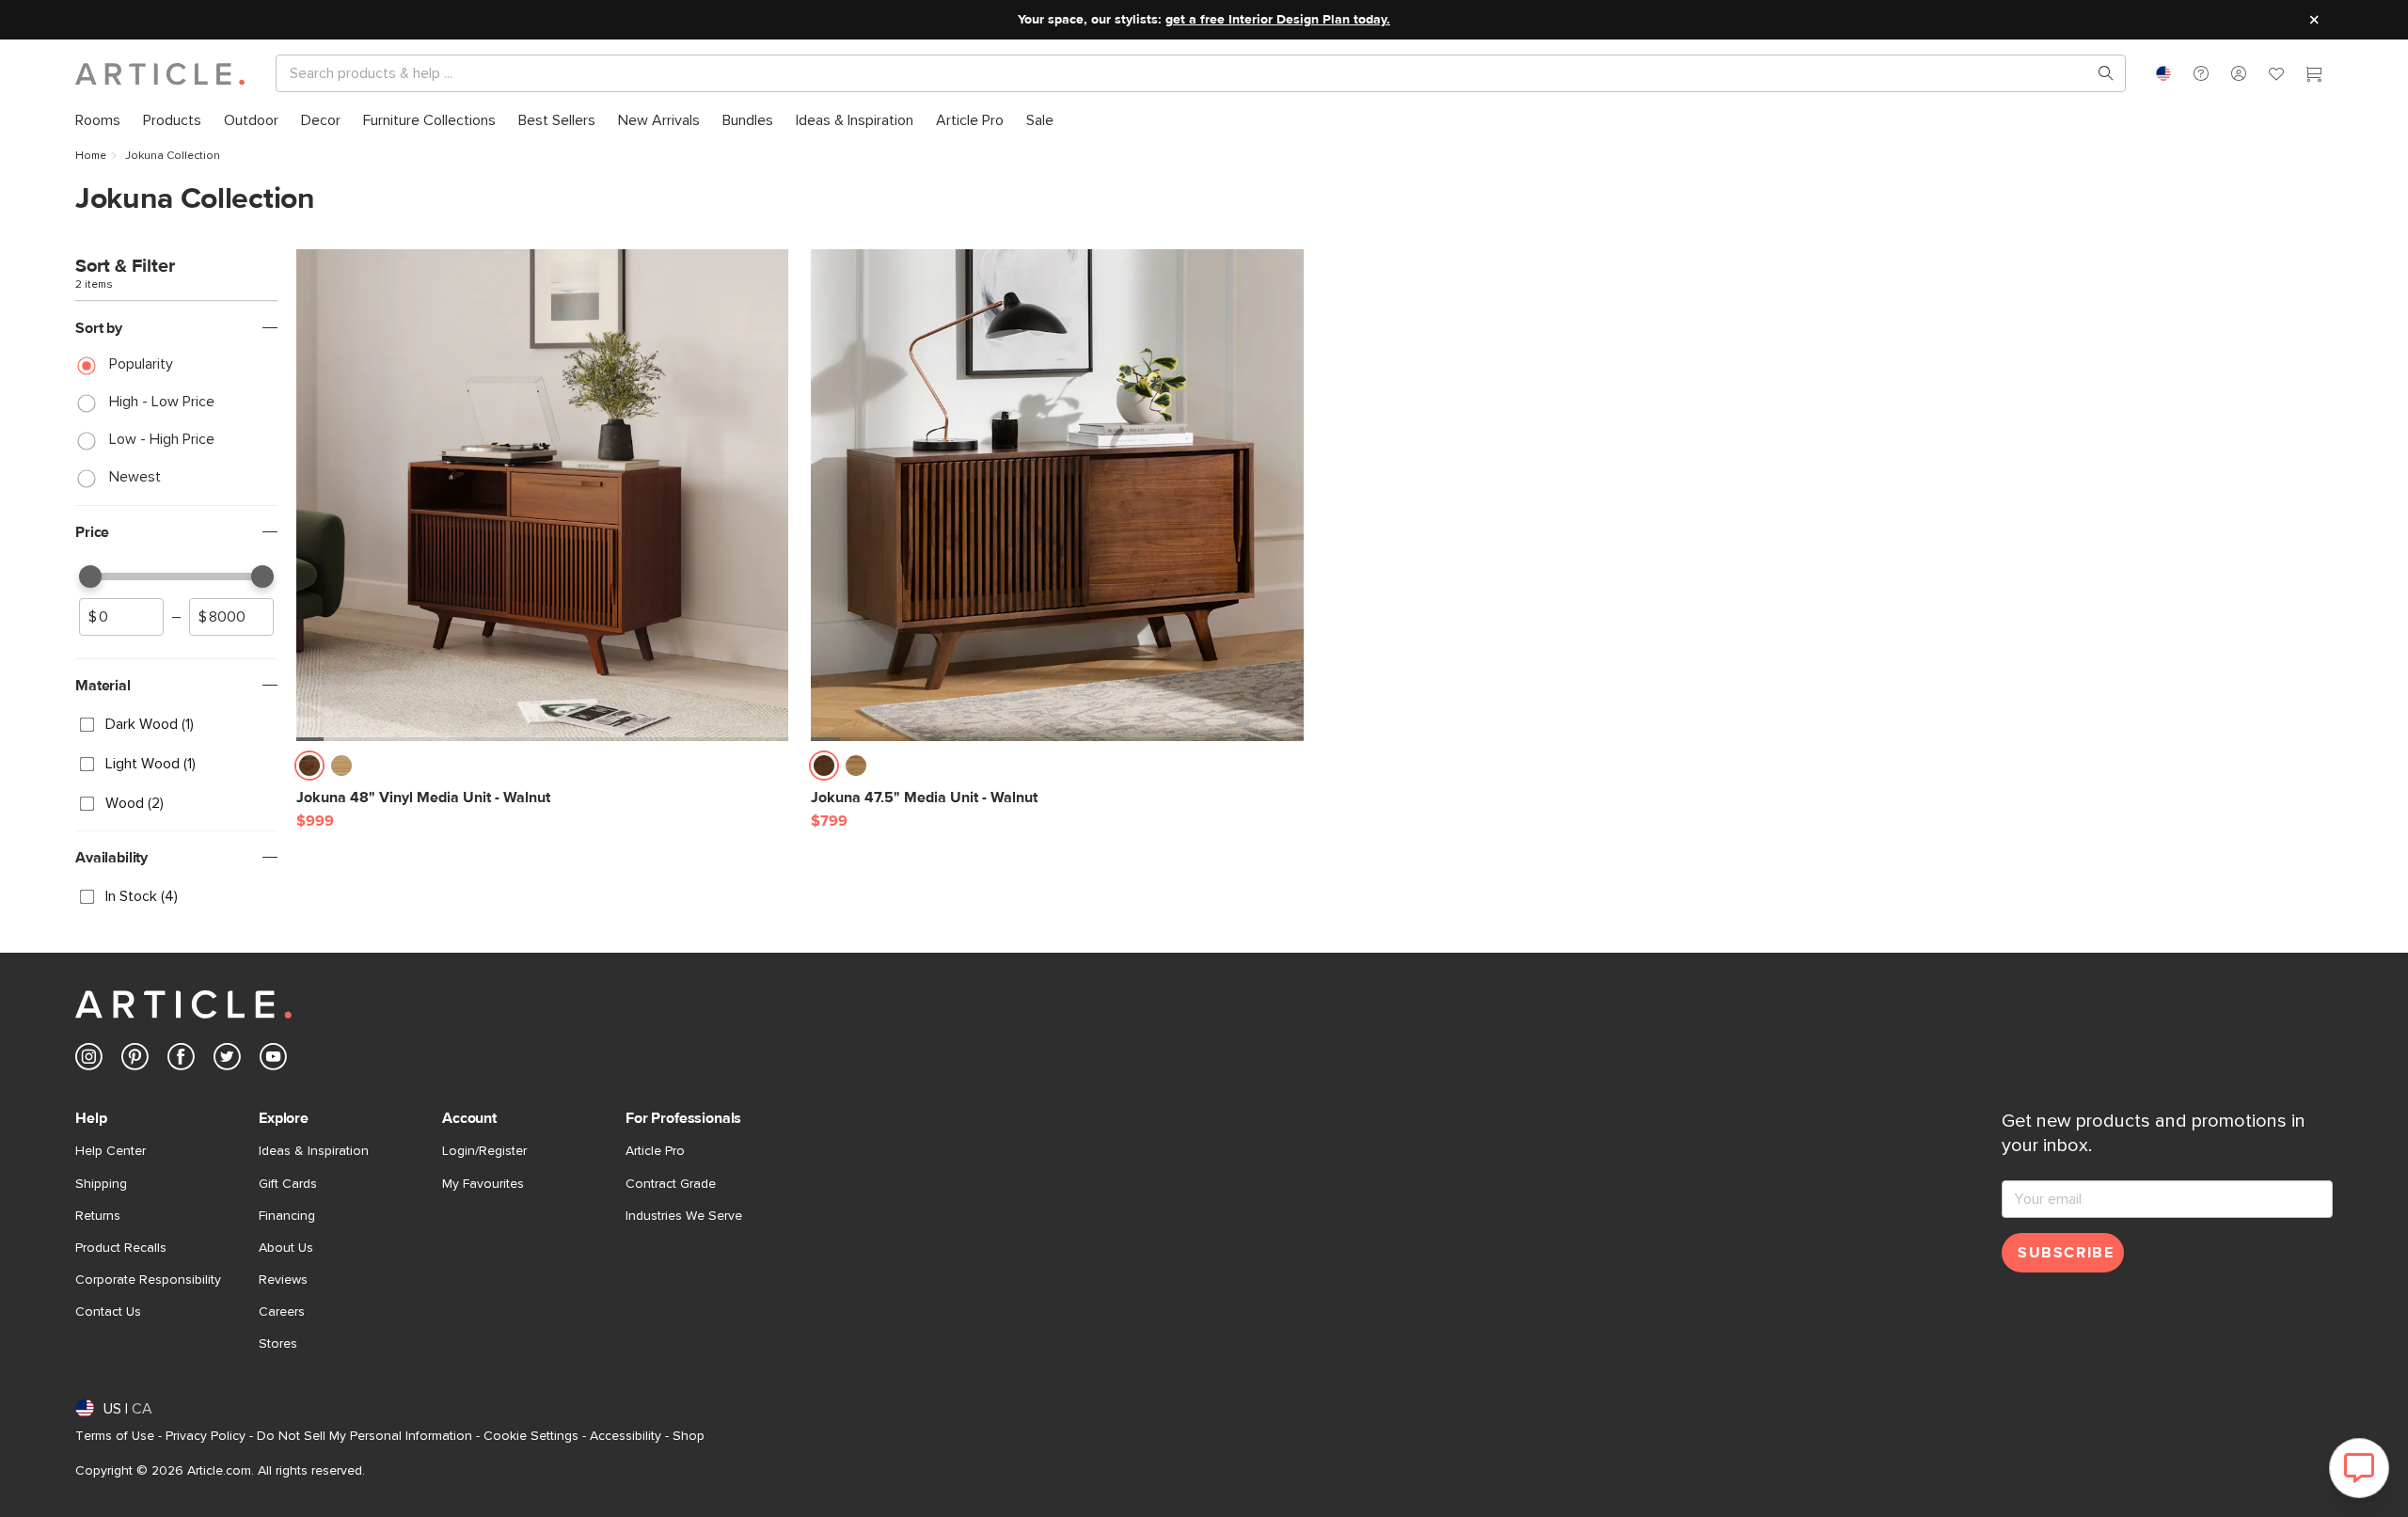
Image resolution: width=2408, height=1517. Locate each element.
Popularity (141, 364)
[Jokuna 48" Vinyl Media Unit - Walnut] (542, 495)
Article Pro (655, 1151)
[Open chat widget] (2359, 1468)
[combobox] (2163, 73)
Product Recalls (121, 1248)
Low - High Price (162, 439)
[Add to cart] (769, 771)
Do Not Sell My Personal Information (364, 1436)
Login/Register (484, 1151)
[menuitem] (98, 121)
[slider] (90, 577)
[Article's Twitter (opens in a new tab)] (227, 1060)
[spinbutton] (121, 617)
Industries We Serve (684, 1216)
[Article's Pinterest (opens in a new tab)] (135, 1060)
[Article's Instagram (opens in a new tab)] (89, 1060)
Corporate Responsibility (148, 1280)
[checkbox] (176, 724)
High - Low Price (162, 402)
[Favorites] (2276, 76)
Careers (282, 1312)
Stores (278, 1344)
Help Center (111, 1151)
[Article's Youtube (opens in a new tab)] (273, 1060)
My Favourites (483, 1184)
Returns (98, 1216)
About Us (286, 1248)
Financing (287, 1216)
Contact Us (108, 1312)
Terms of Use (115, 1436)
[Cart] (2314, 76)
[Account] (2239, 73)
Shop (689, 1436)
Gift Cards (288, 1184)
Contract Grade (671, 1184)
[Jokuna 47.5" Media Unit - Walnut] (1057, 495)
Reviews (283, 1280)
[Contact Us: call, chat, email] (2201, 73)
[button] (2201, 73)
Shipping (101, 1184)
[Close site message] (2314, 20)
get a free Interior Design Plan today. (1278, 20)
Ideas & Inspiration (314, 1151)
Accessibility (626, 1436)
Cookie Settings (531, 1436)
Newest (135, 477)
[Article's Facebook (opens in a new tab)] (181, 1060)
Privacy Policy (206, 1436)
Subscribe (2066, 1253)
